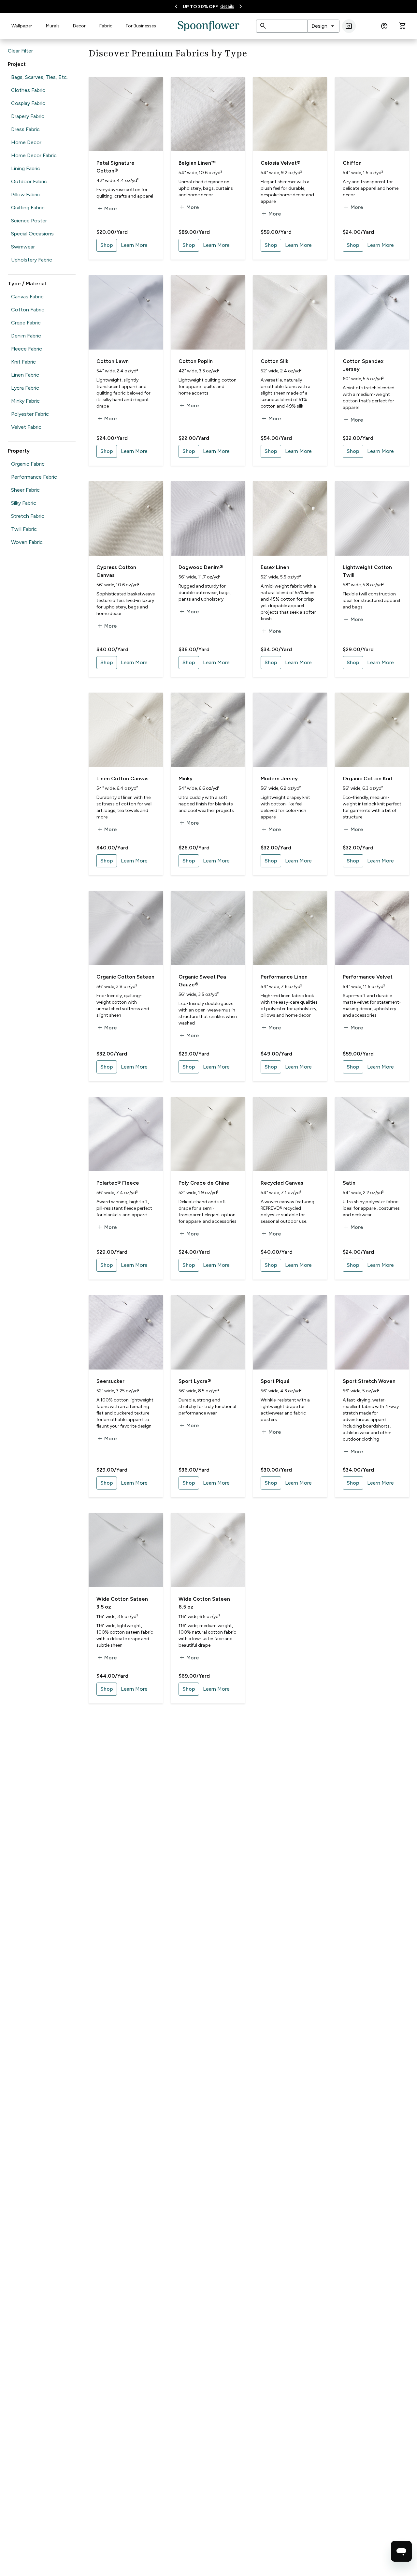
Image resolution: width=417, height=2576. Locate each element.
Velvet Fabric (26, 427)
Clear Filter (20, 51)
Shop (107, 245)
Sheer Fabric (25, 490)
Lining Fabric (26, 168)
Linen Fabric (25, 375)
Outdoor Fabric (29, 181)
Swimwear (23, 247)
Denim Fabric (26, 336)
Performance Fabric (34, 477)
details (227, 6)
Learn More (134, 245)
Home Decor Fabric (34, 155)
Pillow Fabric (26, 195)
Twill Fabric (24, 529)
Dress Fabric (25, 129)
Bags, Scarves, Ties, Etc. (39, 77)
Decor (79, 26)
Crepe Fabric (26, 323)
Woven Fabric (27, 542)
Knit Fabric (23, 362)
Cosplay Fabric (28, 103)
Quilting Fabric (28, 208)
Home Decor (26, 142)
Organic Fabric (28, 464)
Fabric (106, 26)
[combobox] (323, 26)
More (107, 209)
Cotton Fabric (28, 310)
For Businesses (141, 26)
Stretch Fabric (28, 516)
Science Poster (29, 221)
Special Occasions (32, 234)
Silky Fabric (24, 503)
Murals (53, 26)
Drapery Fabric (28, 116)
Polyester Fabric (30, 414)
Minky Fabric (25, 401)
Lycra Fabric (25, 388)
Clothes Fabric (28, 90)
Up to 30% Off (200, 7)
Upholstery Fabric (32, 260)
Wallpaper (22, 26)
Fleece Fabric (27, 349)
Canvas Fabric (27, 297)
